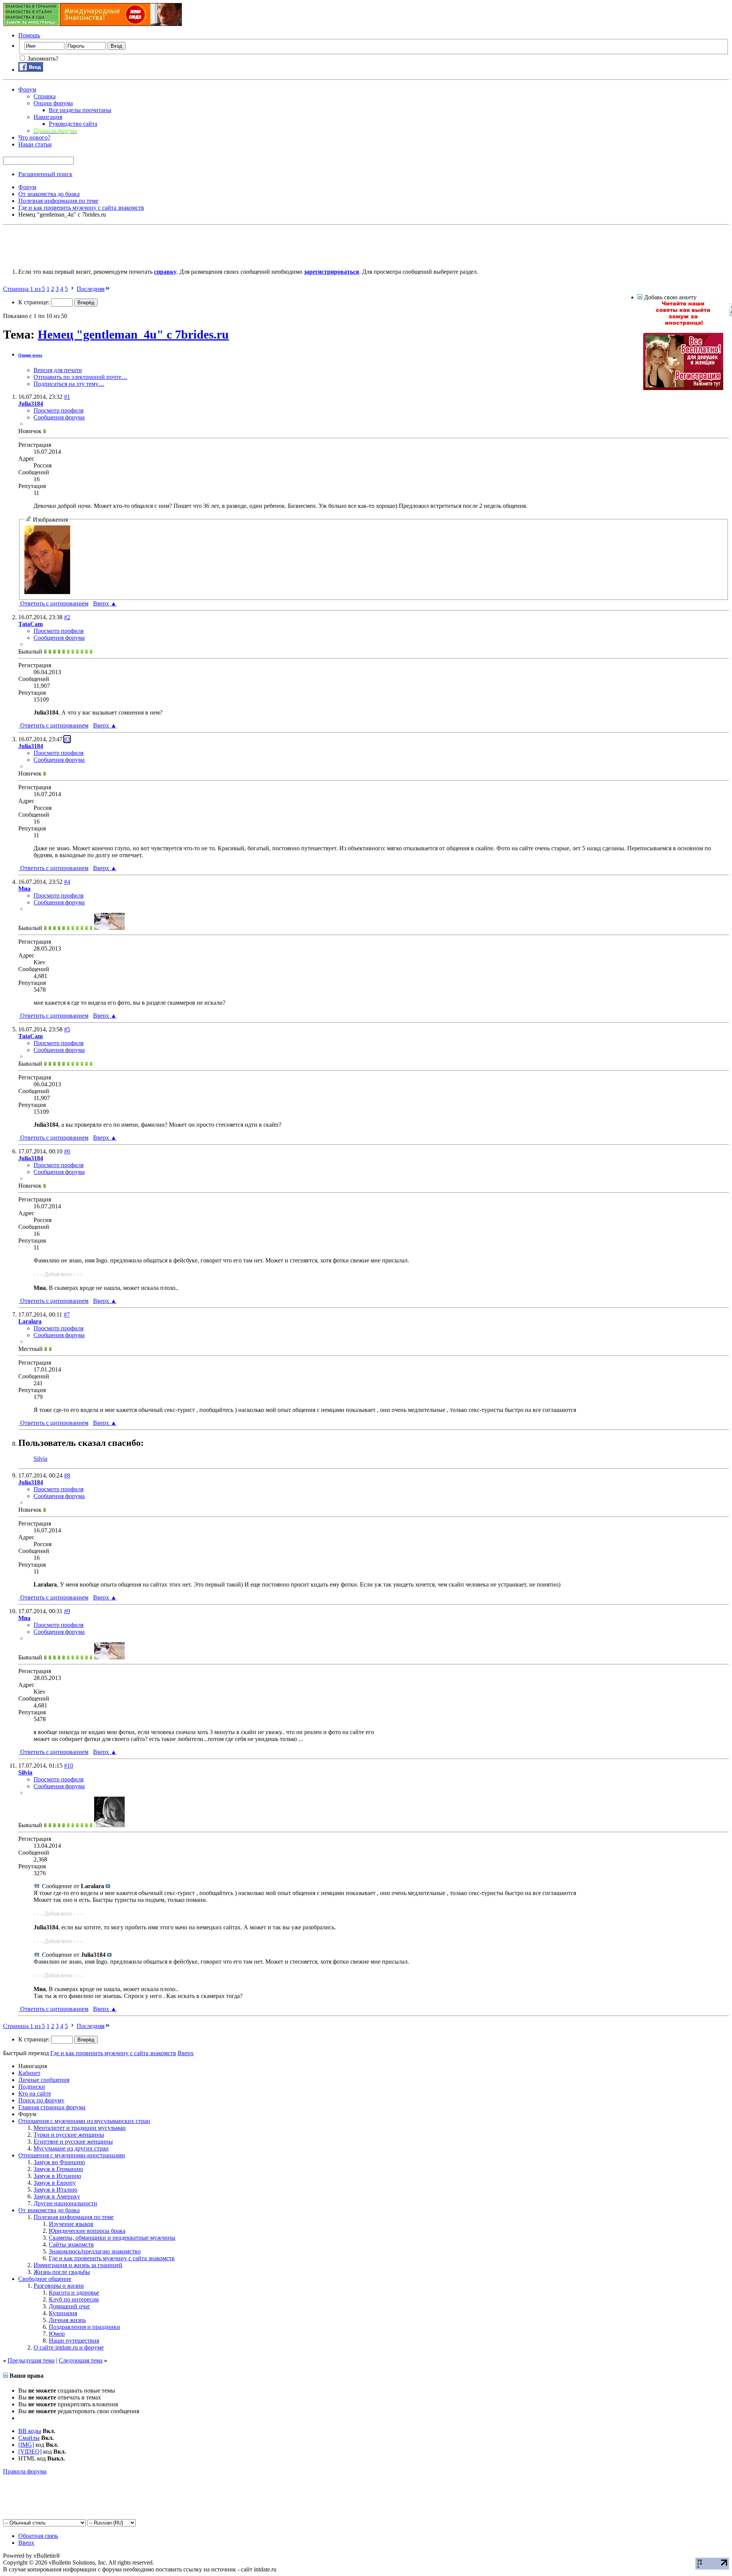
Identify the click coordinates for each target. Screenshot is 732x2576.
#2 (67, 617)
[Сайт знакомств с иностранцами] (683, 324)
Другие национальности (65, 2203)
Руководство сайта (73, 124)
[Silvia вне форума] (109, 1825)
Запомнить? (42, 59)
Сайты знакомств (71, 2244)
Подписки (32, 2087)
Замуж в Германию (58, 2169)
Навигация (48, 117)
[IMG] (26, 2445)
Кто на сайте (35, 2093)
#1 (67, 397)
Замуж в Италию (55, 2190)
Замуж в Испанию (57, 2176)
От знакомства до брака (49, 2210)
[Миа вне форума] (109, 928)
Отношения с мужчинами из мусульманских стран (84, 2121)
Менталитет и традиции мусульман (80, 2128)
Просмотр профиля (59, 410)
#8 (67, 1475)
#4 (67, 882)
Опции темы (30, 355)
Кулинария (63, 2313)
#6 (67, 1151)
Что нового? (34, 137)
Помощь (29, 35)
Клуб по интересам (74, 2299)
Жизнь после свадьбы (62, 2272)
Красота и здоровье (74, 2293)
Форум (27, 89)
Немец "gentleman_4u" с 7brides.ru (133, 334)
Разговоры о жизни (59, 2286)
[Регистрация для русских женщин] (683, 388)
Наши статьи (35, 144)
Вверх (105, 603)
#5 (67, 1029)
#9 (67, 1611)
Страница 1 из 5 (24, 289)
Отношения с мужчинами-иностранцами (72, 2155)
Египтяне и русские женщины (73, 2142)
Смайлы (29, 2438)
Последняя (91, 289)
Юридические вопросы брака (87, 2231)
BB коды (30, 2431)
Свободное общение (45, 2279)
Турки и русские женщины (69, 2135)
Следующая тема (81, 2360)
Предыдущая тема (31, 2360)
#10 (69, 1766)
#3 (67, 739)
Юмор (57, 2334)
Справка (45, 96)
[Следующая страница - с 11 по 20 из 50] (72, 289)
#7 (67, 1314)
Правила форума (25, 2471)
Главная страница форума (52, 2107)
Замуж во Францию (59, 2162)
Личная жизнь (67, 2320)
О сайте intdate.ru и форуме (69, 2347)
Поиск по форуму (41, 2100)
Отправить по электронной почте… (80, 377)
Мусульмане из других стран (71, 2148)
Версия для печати (58, 370)
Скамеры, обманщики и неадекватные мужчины (112, 2238)
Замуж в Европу (55, 2183)
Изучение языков (71, 2224)
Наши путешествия (74, 2341)
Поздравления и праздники (84, 2327)
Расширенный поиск (45, 174)
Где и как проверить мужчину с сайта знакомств (112, 2258)
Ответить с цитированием (54, 603)
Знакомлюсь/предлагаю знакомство (95, 2251)
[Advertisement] (142, 245)
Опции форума (53, 103)
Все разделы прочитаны (80, 110)
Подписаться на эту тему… (69, 384)
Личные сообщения (44, 2080)
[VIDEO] (30, 2452)
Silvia (40, 1459)
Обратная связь (38, 2536)
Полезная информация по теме (74, 2217)
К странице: (35, 302)
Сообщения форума (59, 417)
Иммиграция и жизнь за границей (78, 2265)
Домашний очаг (70, 2306)
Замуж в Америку (57, 2196)
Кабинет (29, 2073)
